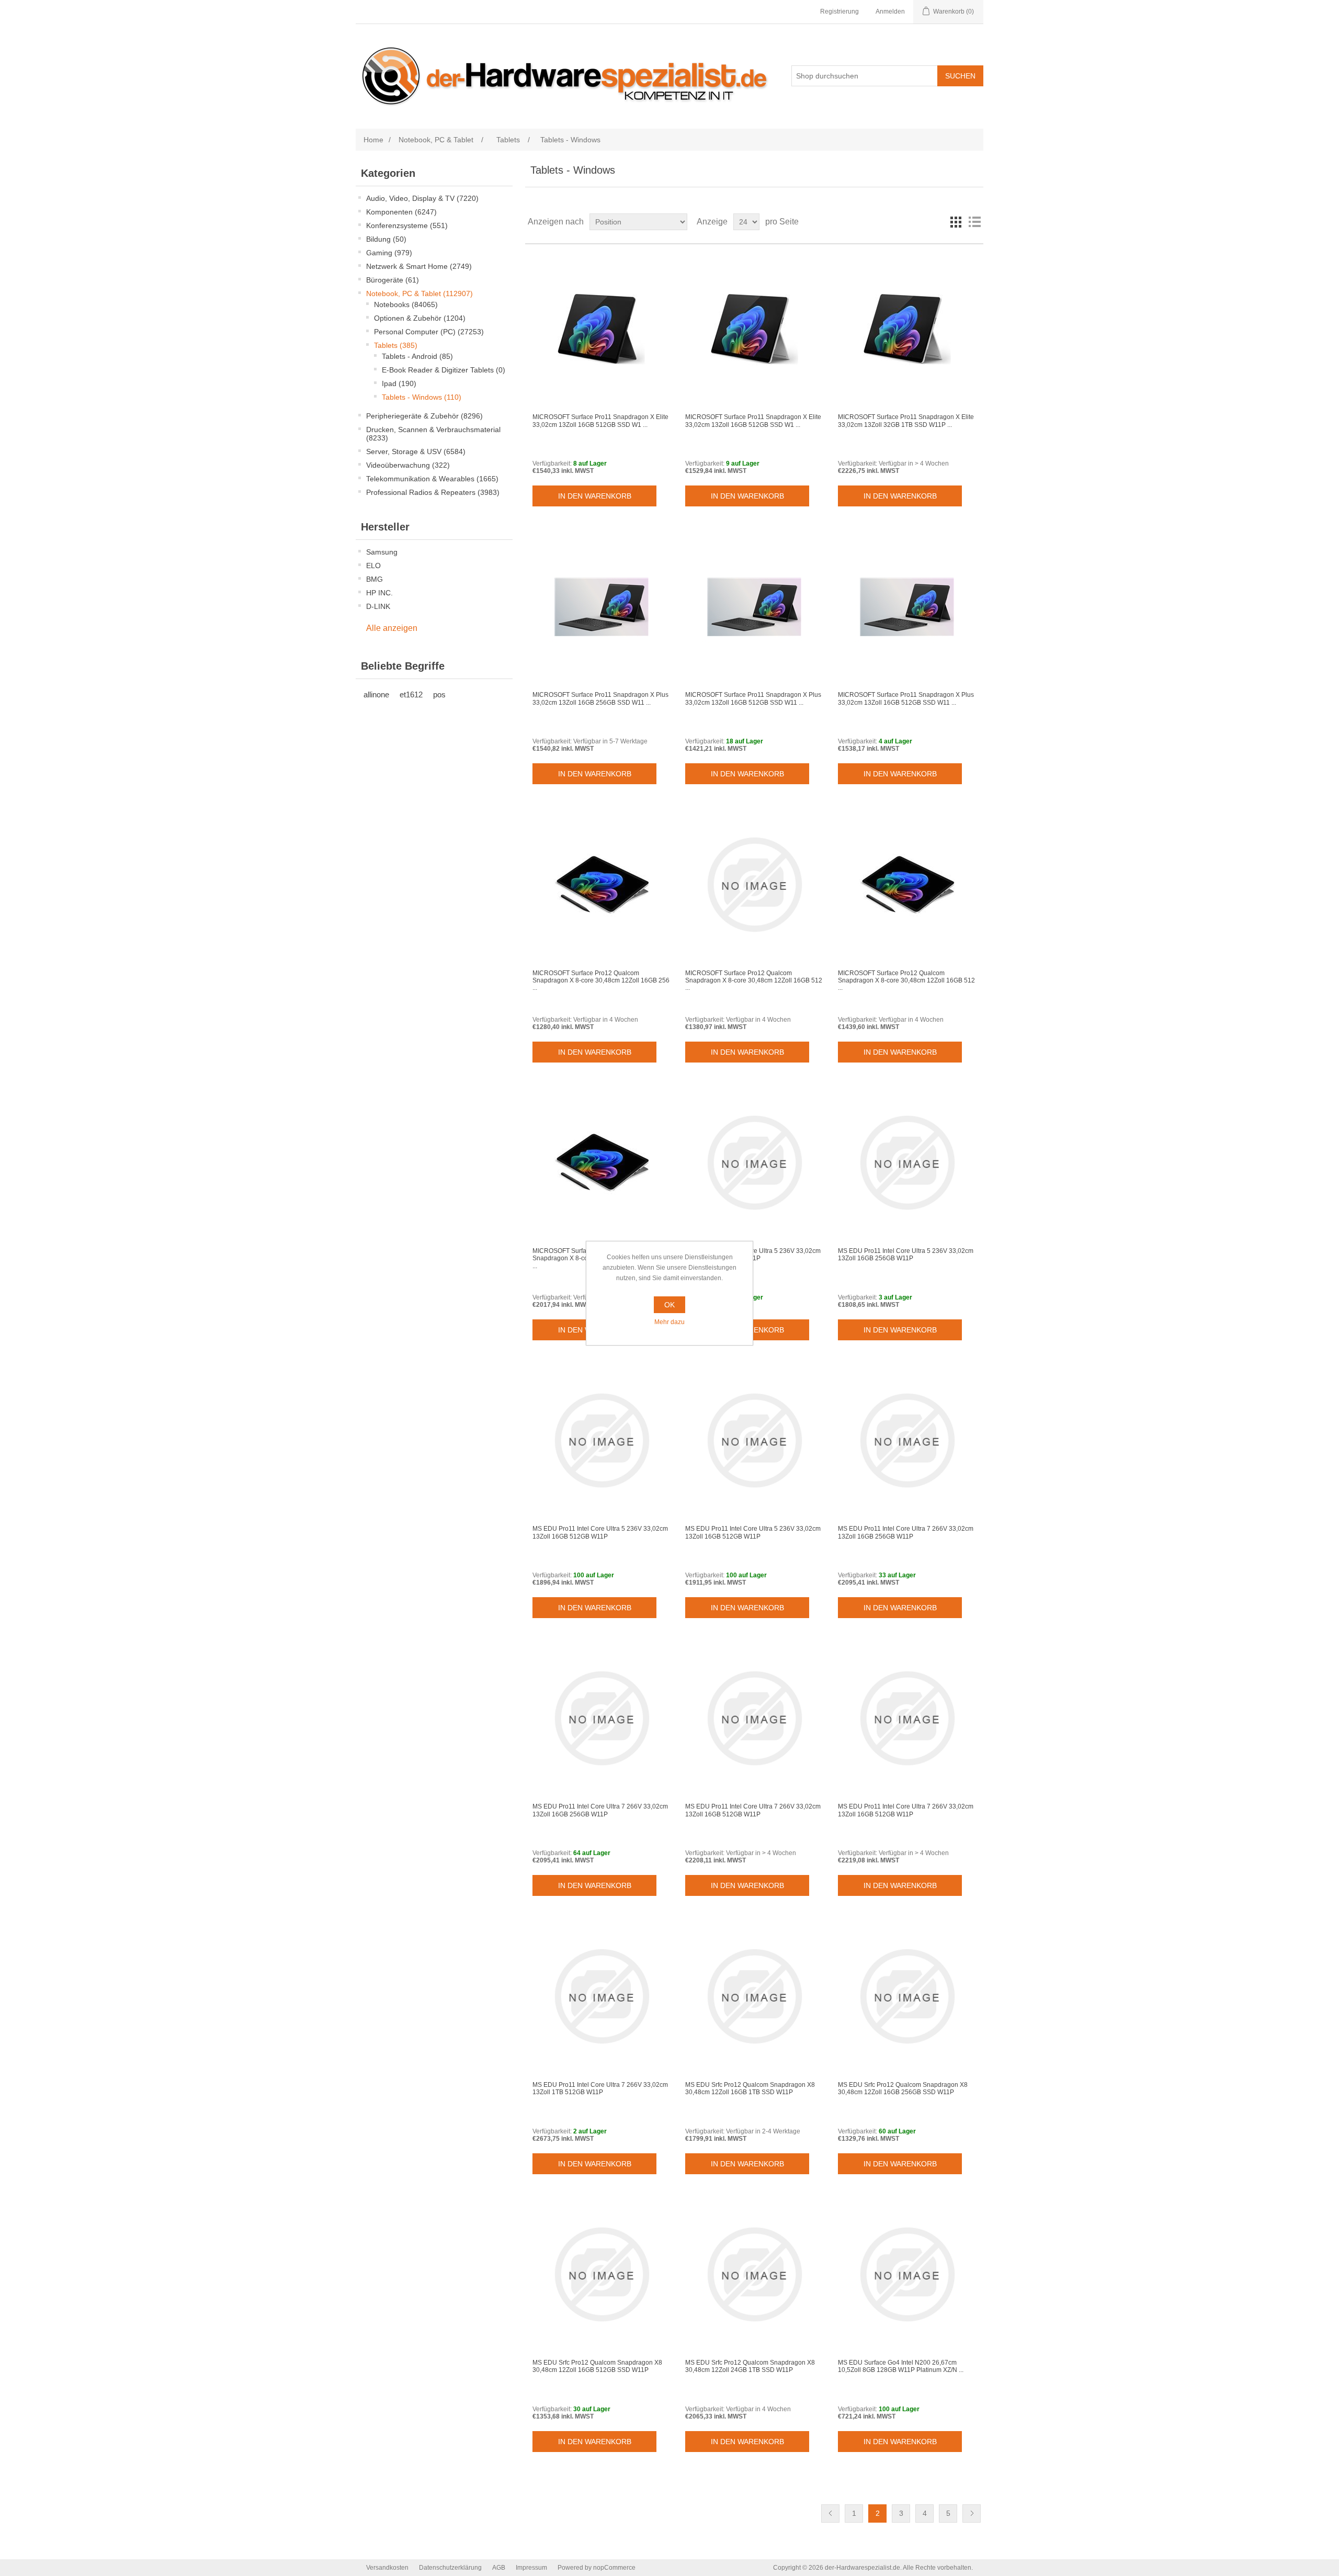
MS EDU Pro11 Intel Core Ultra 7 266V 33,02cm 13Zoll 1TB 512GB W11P (600, 2088)
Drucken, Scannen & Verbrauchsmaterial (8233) (433, 434)
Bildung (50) (386, 239)
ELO (373, 566)
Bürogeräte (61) (393, 280)
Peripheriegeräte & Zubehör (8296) (424, 416)
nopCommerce (614, 2568)
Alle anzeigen (392, 628)
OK (669, 1305)
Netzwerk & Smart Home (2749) (419, 266)
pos (439, 694)
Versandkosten (387, 2568)
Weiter (972, 2513)
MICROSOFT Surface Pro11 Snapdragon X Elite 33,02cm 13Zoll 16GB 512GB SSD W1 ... (600, 421)
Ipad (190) (399, 383)
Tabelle (956, 222)
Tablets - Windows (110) (422, 397)
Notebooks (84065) (406, 304)
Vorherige (830, 2513)
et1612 (411, 694)
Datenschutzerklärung (450, 2568)
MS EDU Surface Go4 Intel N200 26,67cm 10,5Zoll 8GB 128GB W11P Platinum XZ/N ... (901, 2366)
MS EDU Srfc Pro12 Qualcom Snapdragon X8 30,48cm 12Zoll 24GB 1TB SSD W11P (750, 2366)
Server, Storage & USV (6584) (416, 451)
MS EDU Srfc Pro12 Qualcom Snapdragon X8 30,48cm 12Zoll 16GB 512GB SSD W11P (597, 2366)
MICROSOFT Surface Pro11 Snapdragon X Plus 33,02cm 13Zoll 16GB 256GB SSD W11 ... (600, 698)
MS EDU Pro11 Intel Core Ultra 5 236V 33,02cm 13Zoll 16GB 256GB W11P (753, 1255)
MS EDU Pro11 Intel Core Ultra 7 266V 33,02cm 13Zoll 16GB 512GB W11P (753, 1810)
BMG (375, 579)
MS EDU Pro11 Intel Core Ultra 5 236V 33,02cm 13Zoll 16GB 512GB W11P (600, 1532)
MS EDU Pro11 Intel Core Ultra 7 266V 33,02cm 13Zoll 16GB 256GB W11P (906, 1532)
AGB (499, 2568)
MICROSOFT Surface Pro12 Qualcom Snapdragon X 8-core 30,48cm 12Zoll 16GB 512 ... (754, 981)
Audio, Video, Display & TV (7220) (422, 198)
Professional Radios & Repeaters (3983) (433, 492)
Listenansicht (974, 222)
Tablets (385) (396, 345)
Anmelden (890, 12)
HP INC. (379, 593)
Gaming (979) (389, 253)
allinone (376, 694)
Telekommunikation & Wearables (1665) (432, 479)
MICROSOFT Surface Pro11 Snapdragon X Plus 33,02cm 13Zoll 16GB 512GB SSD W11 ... (753, 698)
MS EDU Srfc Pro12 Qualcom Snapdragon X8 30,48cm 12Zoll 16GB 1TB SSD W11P (750, 2088)
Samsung (382, 552)
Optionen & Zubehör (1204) (420, 318)
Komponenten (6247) (401, 212)
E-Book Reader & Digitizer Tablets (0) (444, 370)
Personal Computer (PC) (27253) (429, 332)
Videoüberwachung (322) (408, 465)
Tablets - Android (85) (417, 356)
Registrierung (839, 12)
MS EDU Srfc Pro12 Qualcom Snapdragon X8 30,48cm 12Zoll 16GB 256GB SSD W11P (903, 2088)
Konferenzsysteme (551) (407, 225)
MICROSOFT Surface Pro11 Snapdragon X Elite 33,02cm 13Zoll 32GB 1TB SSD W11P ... (906, 421)
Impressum (531, 2568)
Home (373, 140)
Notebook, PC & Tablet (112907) (419, 293)
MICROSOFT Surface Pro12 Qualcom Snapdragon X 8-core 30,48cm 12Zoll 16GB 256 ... (601, 981)
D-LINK (378, 606)
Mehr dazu (669, 1322)
